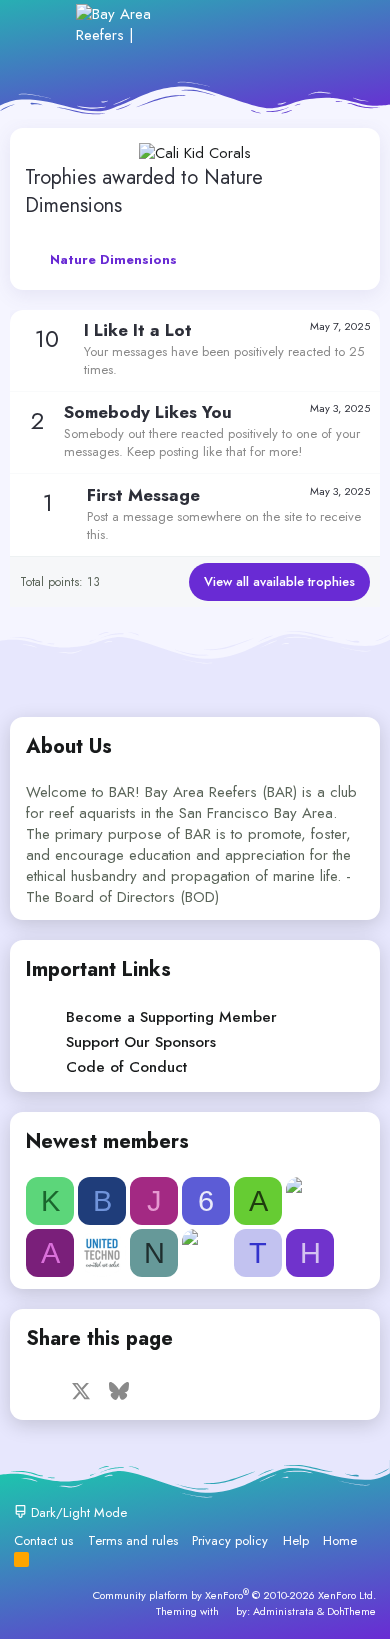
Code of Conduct (126, 1067)
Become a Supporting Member (171, 1017)
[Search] (344, 24)
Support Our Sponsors (141, 1042)
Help (296, 1540)
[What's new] (301, 24)
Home (340, 1540)
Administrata (283, 1611)
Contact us (43, 1540)
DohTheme (351, 1611)
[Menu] (47, 24)
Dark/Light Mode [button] (77, 1512)
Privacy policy (230, 1540)
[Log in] (214, 24)
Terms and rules (133, 1540)
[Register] (258, 24)
